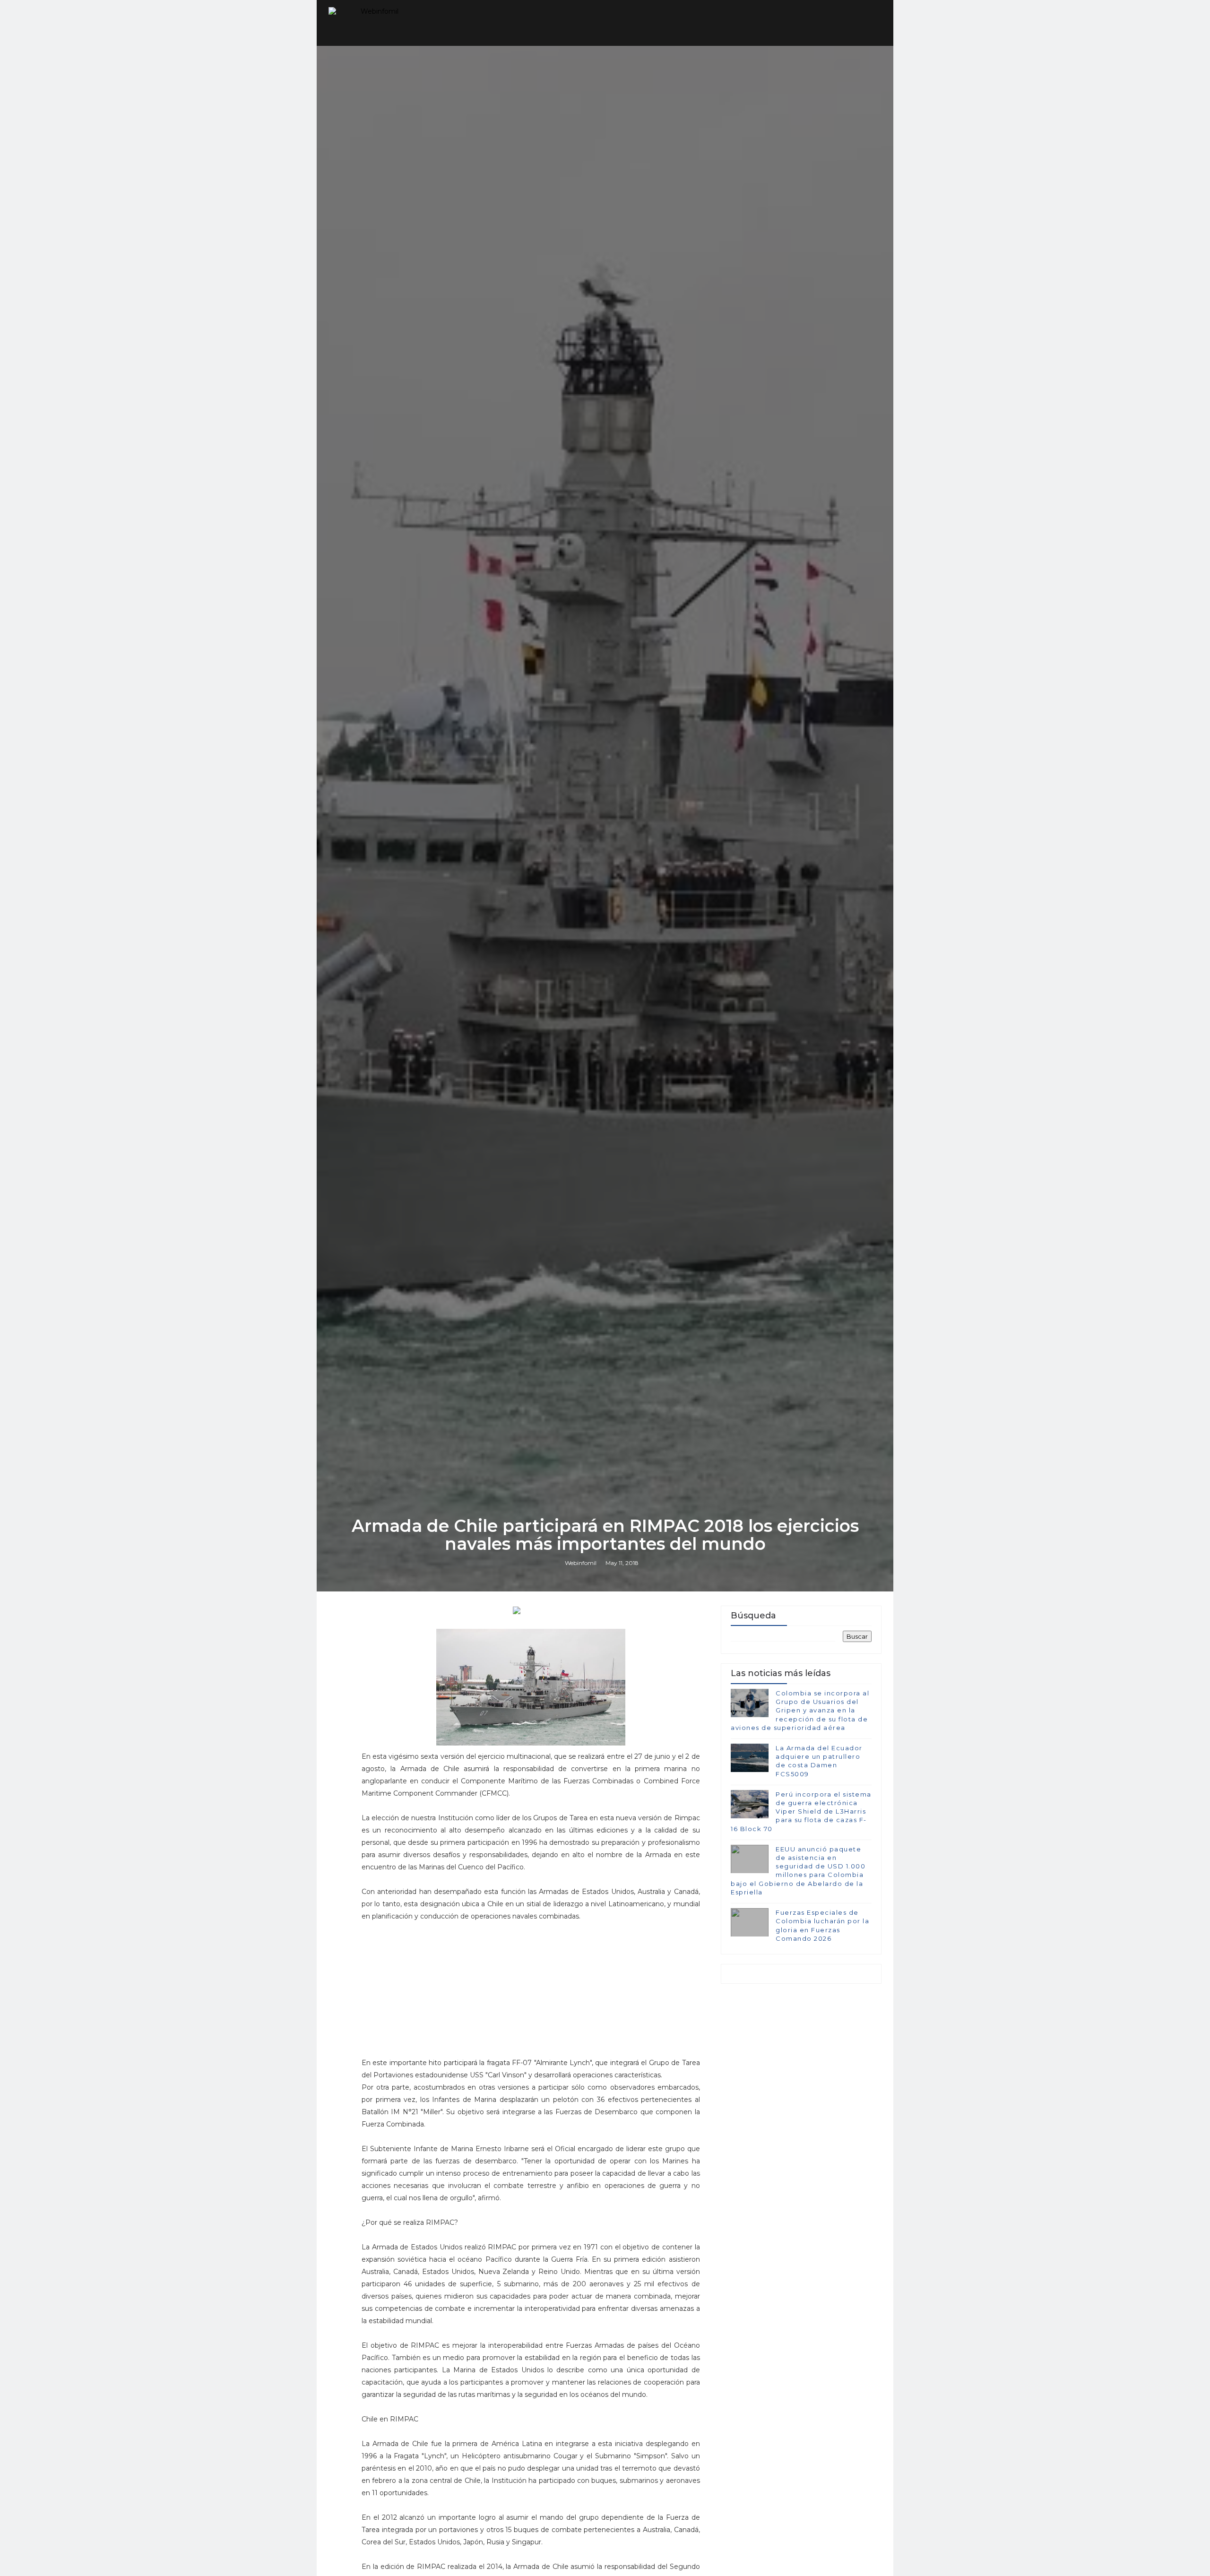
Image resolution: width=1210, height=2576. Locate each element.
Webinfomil (581, 1563)
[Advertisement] (531, 1994)
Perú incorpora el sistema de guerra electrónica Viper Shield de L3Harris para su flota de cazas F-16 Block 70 (801, 1811)
